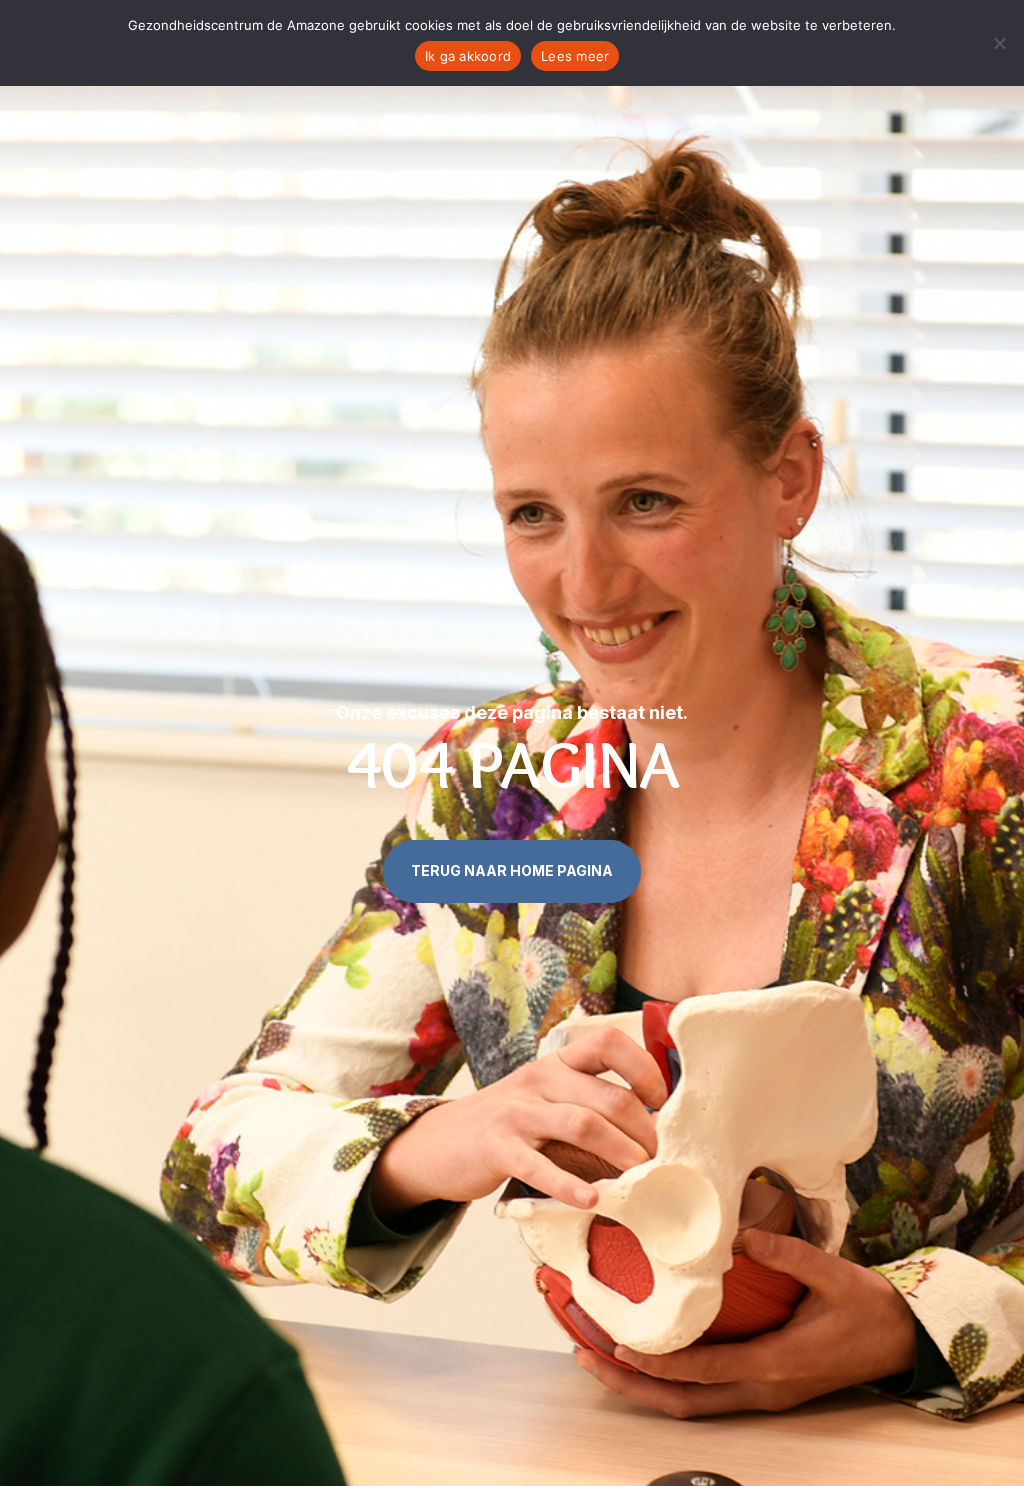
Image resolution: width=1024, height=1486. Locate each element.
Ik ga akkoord (468, 56)
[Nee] (999, 43)
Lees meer (575, 56)
